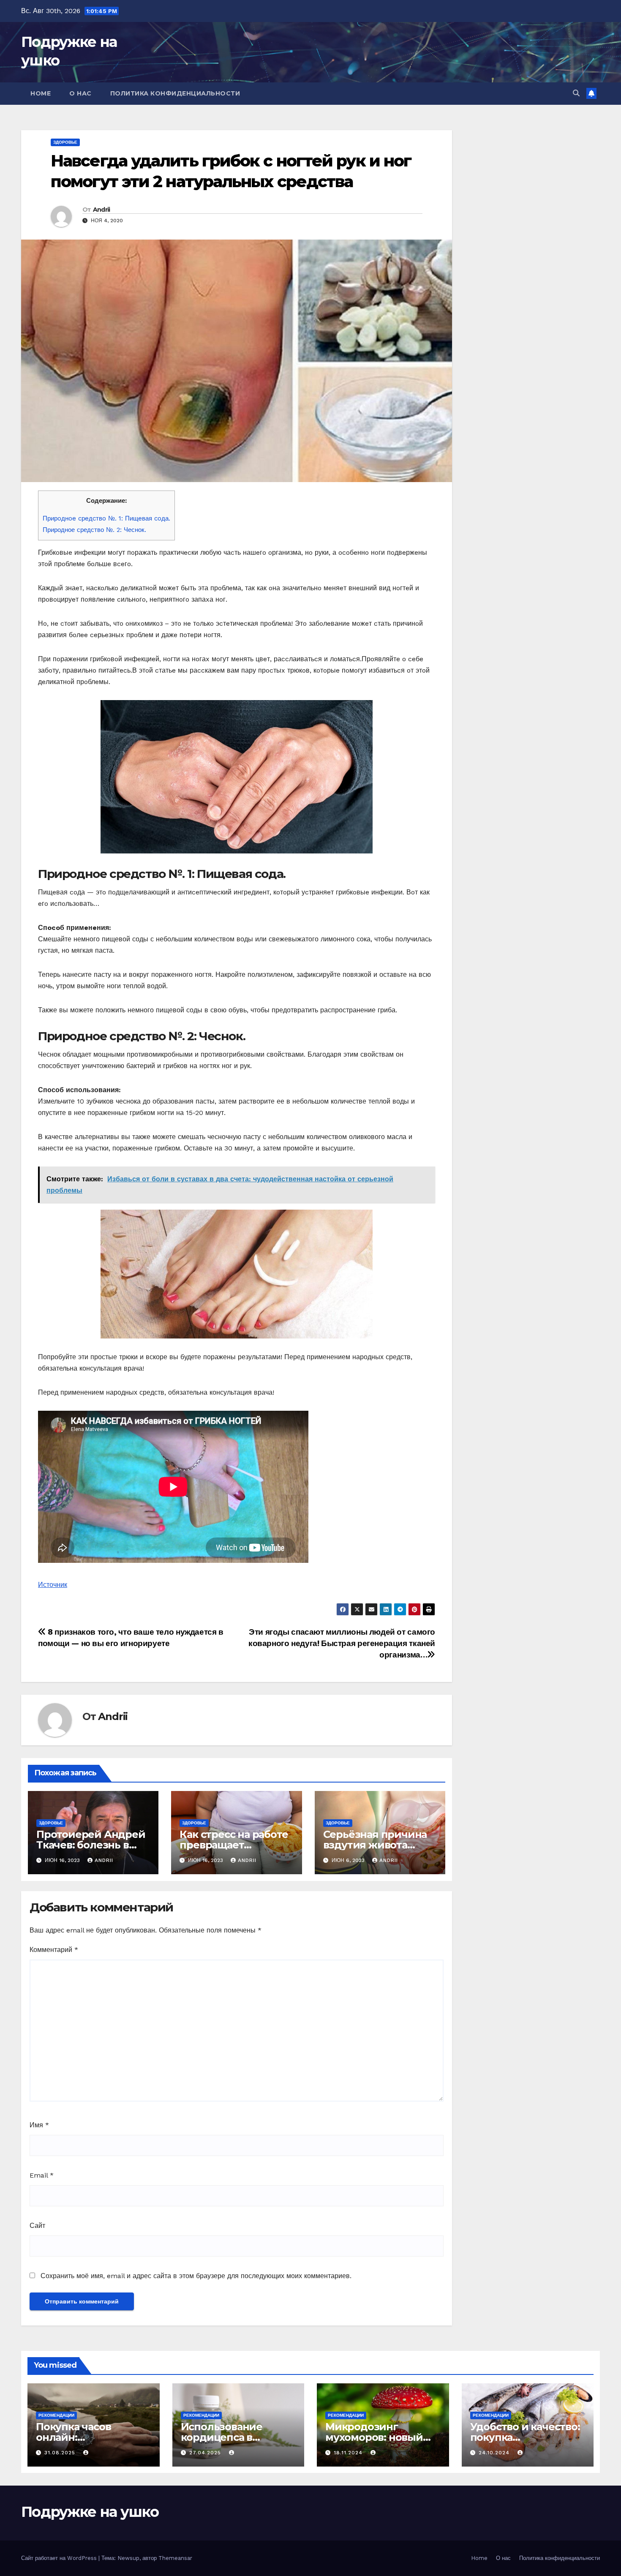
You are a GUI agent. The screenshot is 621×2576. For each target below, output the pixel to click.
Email (42, 2175)
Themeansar (175, 2558)
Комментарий (54, 1950)
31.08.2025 (61, 2453)
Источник (53, 1585)
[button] (576, 93)
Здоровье (65, 142)
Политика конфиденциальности (175, 93)
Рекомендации (56, 2415)
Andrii (102, 210)
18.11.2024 (349, 2453)
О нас (80, 93)
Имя (39, 2125)
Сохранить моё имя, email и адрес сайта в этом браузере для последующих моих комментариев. (196, 2276)
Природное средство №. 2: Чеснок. (94, 530)
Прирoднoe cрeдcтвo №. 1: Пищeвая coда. (106, 518)
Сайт (37, 2226)
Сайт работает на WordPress (60, 2558)
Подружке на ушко (90, 2512)
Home (41, 93)
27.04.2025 (206, 2453)
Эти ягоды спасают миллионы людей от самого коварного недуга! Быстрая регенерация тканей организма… (342, 1643)
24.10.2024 (495, 2453)
